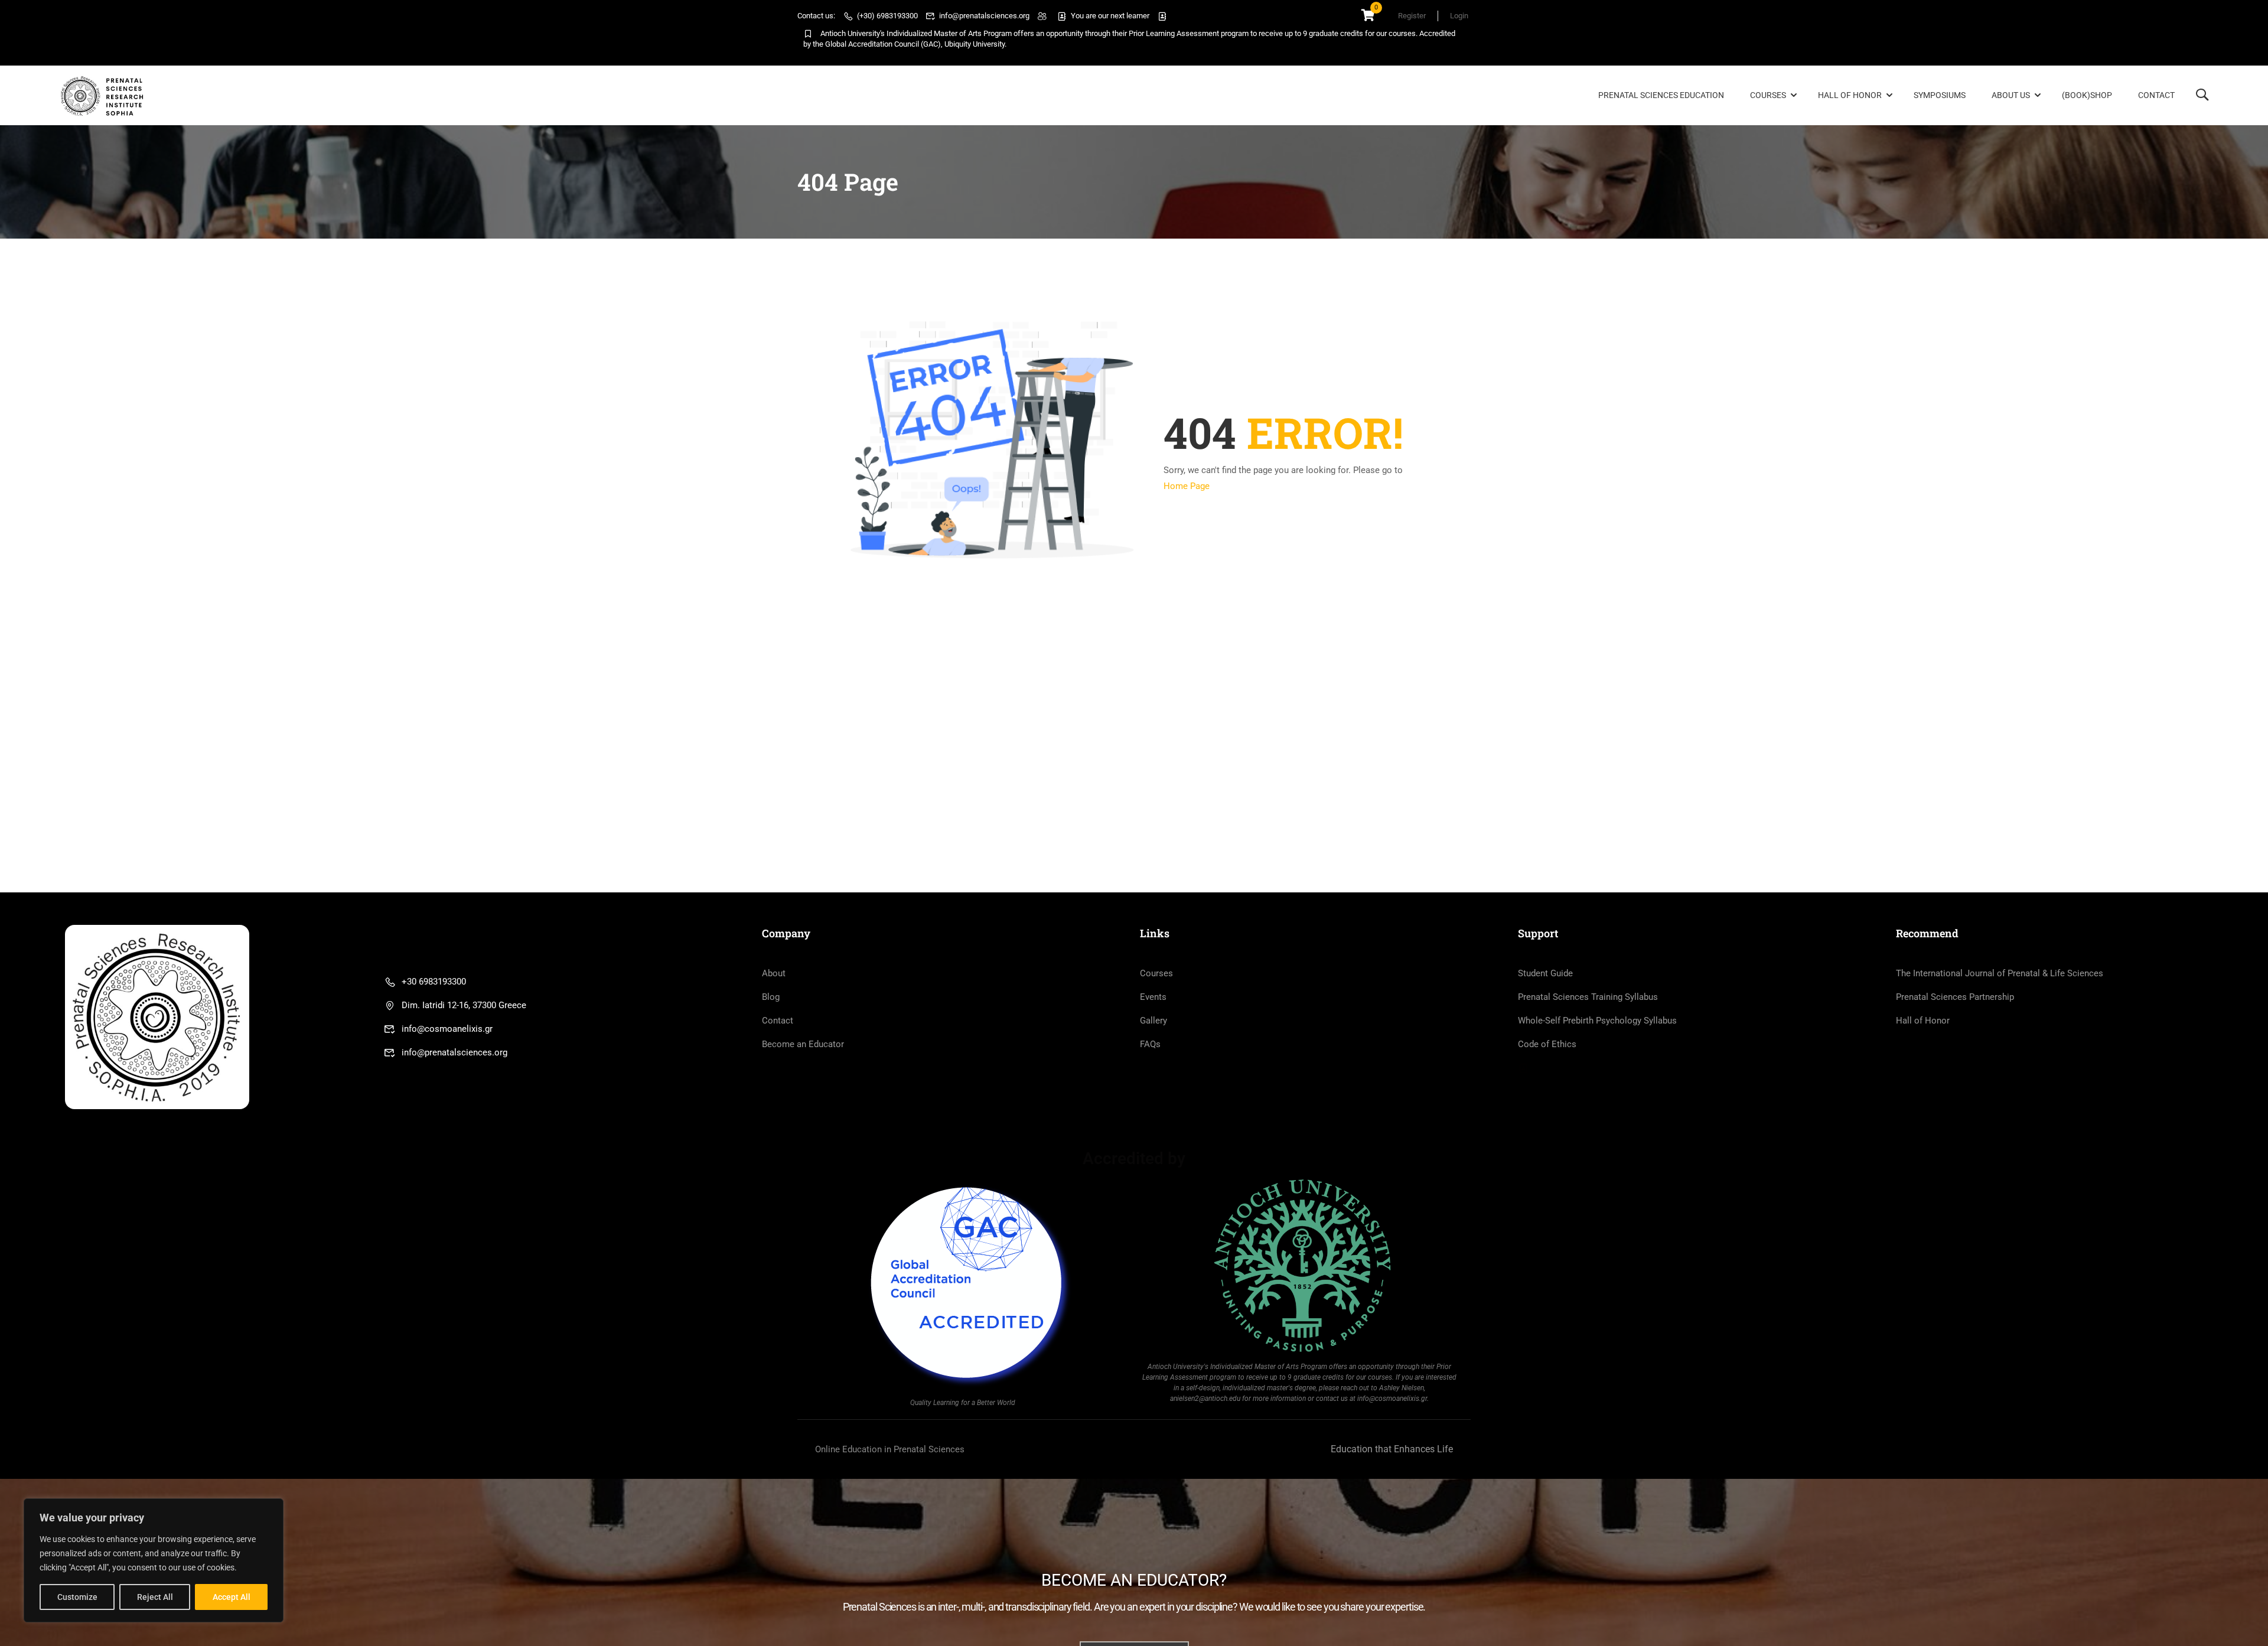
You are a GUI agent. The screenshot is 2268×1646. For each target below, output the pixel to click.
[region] (154, 1560)
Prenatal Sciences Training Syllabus (1588, 997)
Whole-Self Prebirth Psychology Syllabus (1597, 1021)
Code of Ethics (1547, 1044)
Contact (2156, 95)
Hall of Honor (1850, 95)
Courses (1768, 95)
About (774, 973)
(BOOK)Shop (2087, 95)
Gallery (1153, 1021)
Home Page (1187, 486)
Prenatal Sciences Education (1661, 95)
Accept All (232, 1597)
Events (1153, 997)
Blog (771, 997)
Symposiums (1940, 95)
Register (1412, 16)
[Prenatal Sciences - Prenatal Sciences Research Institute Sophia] (104, 96)
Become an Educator (803, 1044)
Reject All (155, 1597)
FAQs (1150, 1044)
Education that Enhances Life (1392, 1449)
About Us (2011, 95)
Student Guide (1545, 973)
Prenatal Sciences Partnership (1955, 997)
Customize (77, 1597)
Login (1459, 16)
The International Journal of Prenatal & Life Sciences (2000, 973)
